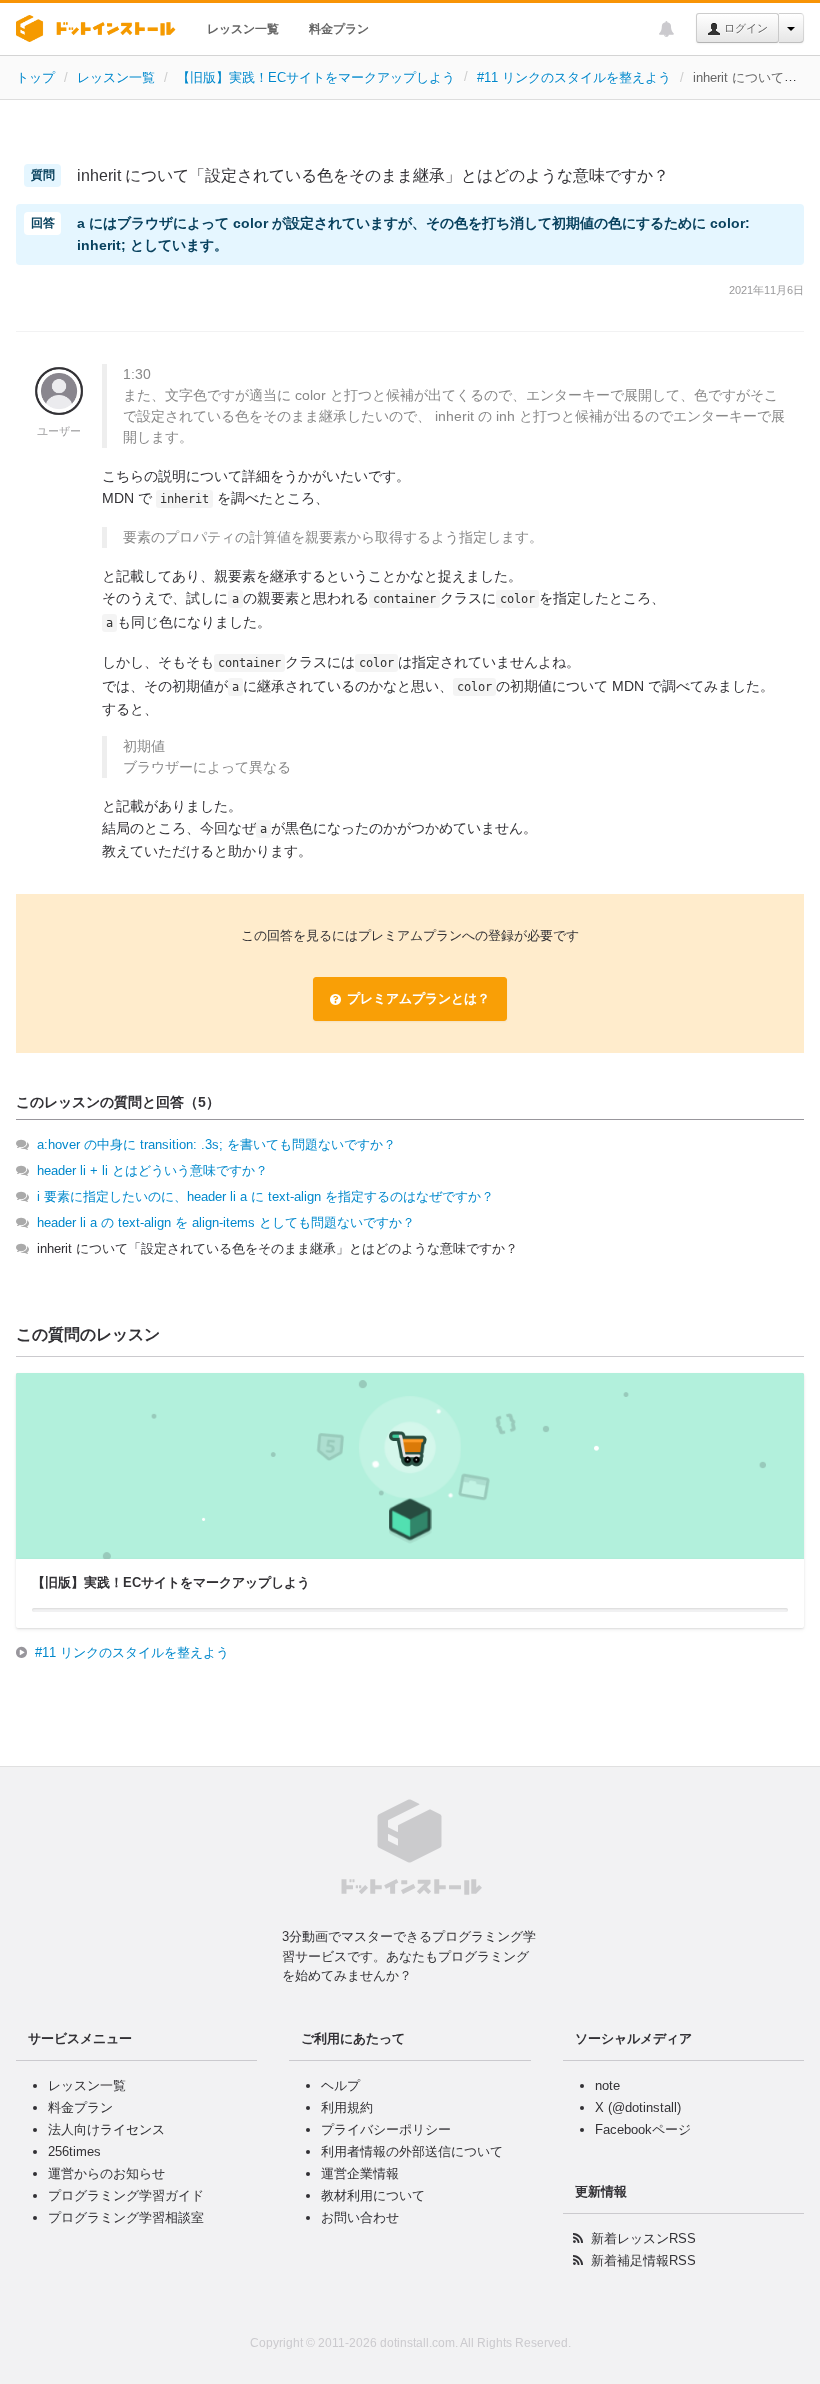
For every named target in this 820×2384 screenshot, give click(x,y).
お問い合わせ (360, 2217)
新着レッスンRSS (643, 2238)
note (607, 2085)
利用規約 (347, 2107)
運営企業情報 (360, 2173)
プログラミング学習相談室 (126, 2217)
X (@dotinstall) (638, 2107)
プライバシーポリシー (386, 2129)
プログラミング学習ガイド (126, 2195)
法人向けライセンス (106, 2129)
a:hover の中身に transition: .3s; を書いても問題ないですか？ (216, 1144)
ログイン (744, 28)
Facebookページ (643, 2129)
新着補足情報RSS (643, 2260)
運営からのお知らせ (106, 2173)
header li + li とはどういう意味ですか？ (152, 1170)
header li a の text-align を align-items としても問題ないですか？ (226, 1222)
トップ (35, 77)
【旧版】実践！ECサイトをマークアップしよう (316, 77)
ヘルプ (340, 2085)
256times (74, 2151)
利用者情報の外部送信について (412, 2151)
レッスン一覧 (243, 29)
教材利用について (373, 2195)
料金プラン (339, 29)
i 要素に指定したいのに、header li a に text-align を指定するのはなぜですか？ (265, 1196)
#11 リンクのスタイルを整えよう (574, 77)
